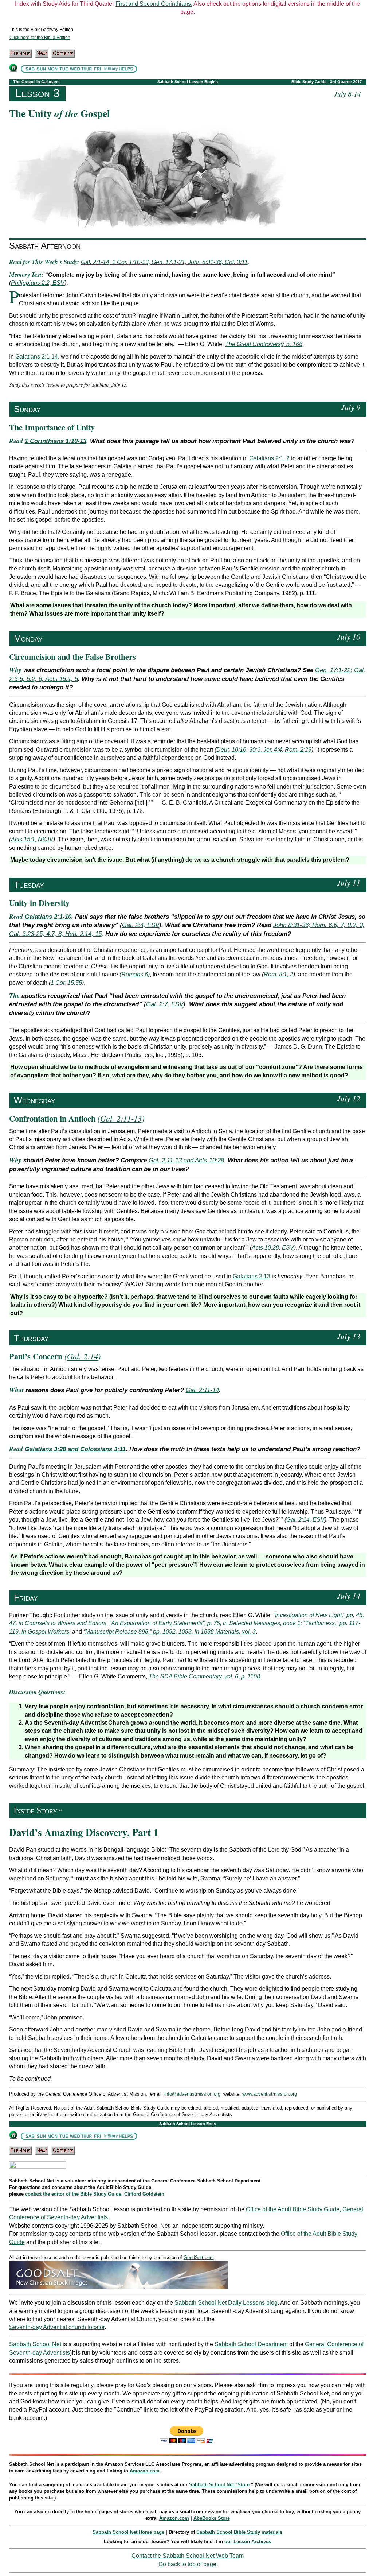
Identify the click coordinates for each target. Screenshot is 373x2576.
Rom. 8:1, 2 (278, 974)
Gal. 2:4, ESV (141, 925)
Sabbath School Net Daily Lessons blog (226, 2303)
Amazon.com (145, 2471)
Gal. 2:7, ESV (165, 1004)
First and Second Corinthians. (154, 4)
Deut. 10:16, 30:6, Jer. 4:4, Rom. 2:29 (264, 750)
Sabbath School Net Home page (128, 2532)
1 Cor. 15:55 (66, 983)
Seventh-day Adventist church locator (57, 2327)
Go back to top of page (187, 2564)
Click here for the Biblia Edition (40, 38)
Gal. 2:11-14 (202, 1390)
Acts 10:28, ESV (273, 1248)
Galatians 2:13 (252, 1276)
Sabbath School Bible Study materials (239, 2532)
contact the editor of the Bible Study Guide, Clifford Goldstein (95, 2194)
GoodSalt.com (199, 2257)
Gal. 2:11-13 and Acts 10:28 (186, 1160)
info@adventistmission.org (193, 2094)
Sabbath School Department (251, 2344)
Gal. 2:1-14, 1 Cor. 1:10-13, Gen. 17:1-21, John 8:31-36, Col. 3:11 (164, 262)
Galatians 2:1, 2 (269, 458)
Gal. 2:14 (83, 1356)
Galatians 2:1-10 (48, 917)
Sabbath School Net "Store (219, 2485)
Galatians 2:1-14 (37, 357)
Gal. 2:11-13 (121, 1118)
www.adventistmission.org (270, 2094)
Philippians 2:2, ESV (38, 283)
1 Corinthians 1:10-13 (56, 441)
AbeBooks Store (212, 2518)
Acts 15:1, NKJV (32, 839)
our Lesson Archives (248, 2542)
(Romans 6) (135, 974)
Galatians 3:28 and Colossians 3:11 (75, 1449)
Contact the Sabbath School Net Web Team (188, 2556)
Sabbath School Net (35, 2344)
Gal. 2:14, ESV (305, 1520)
